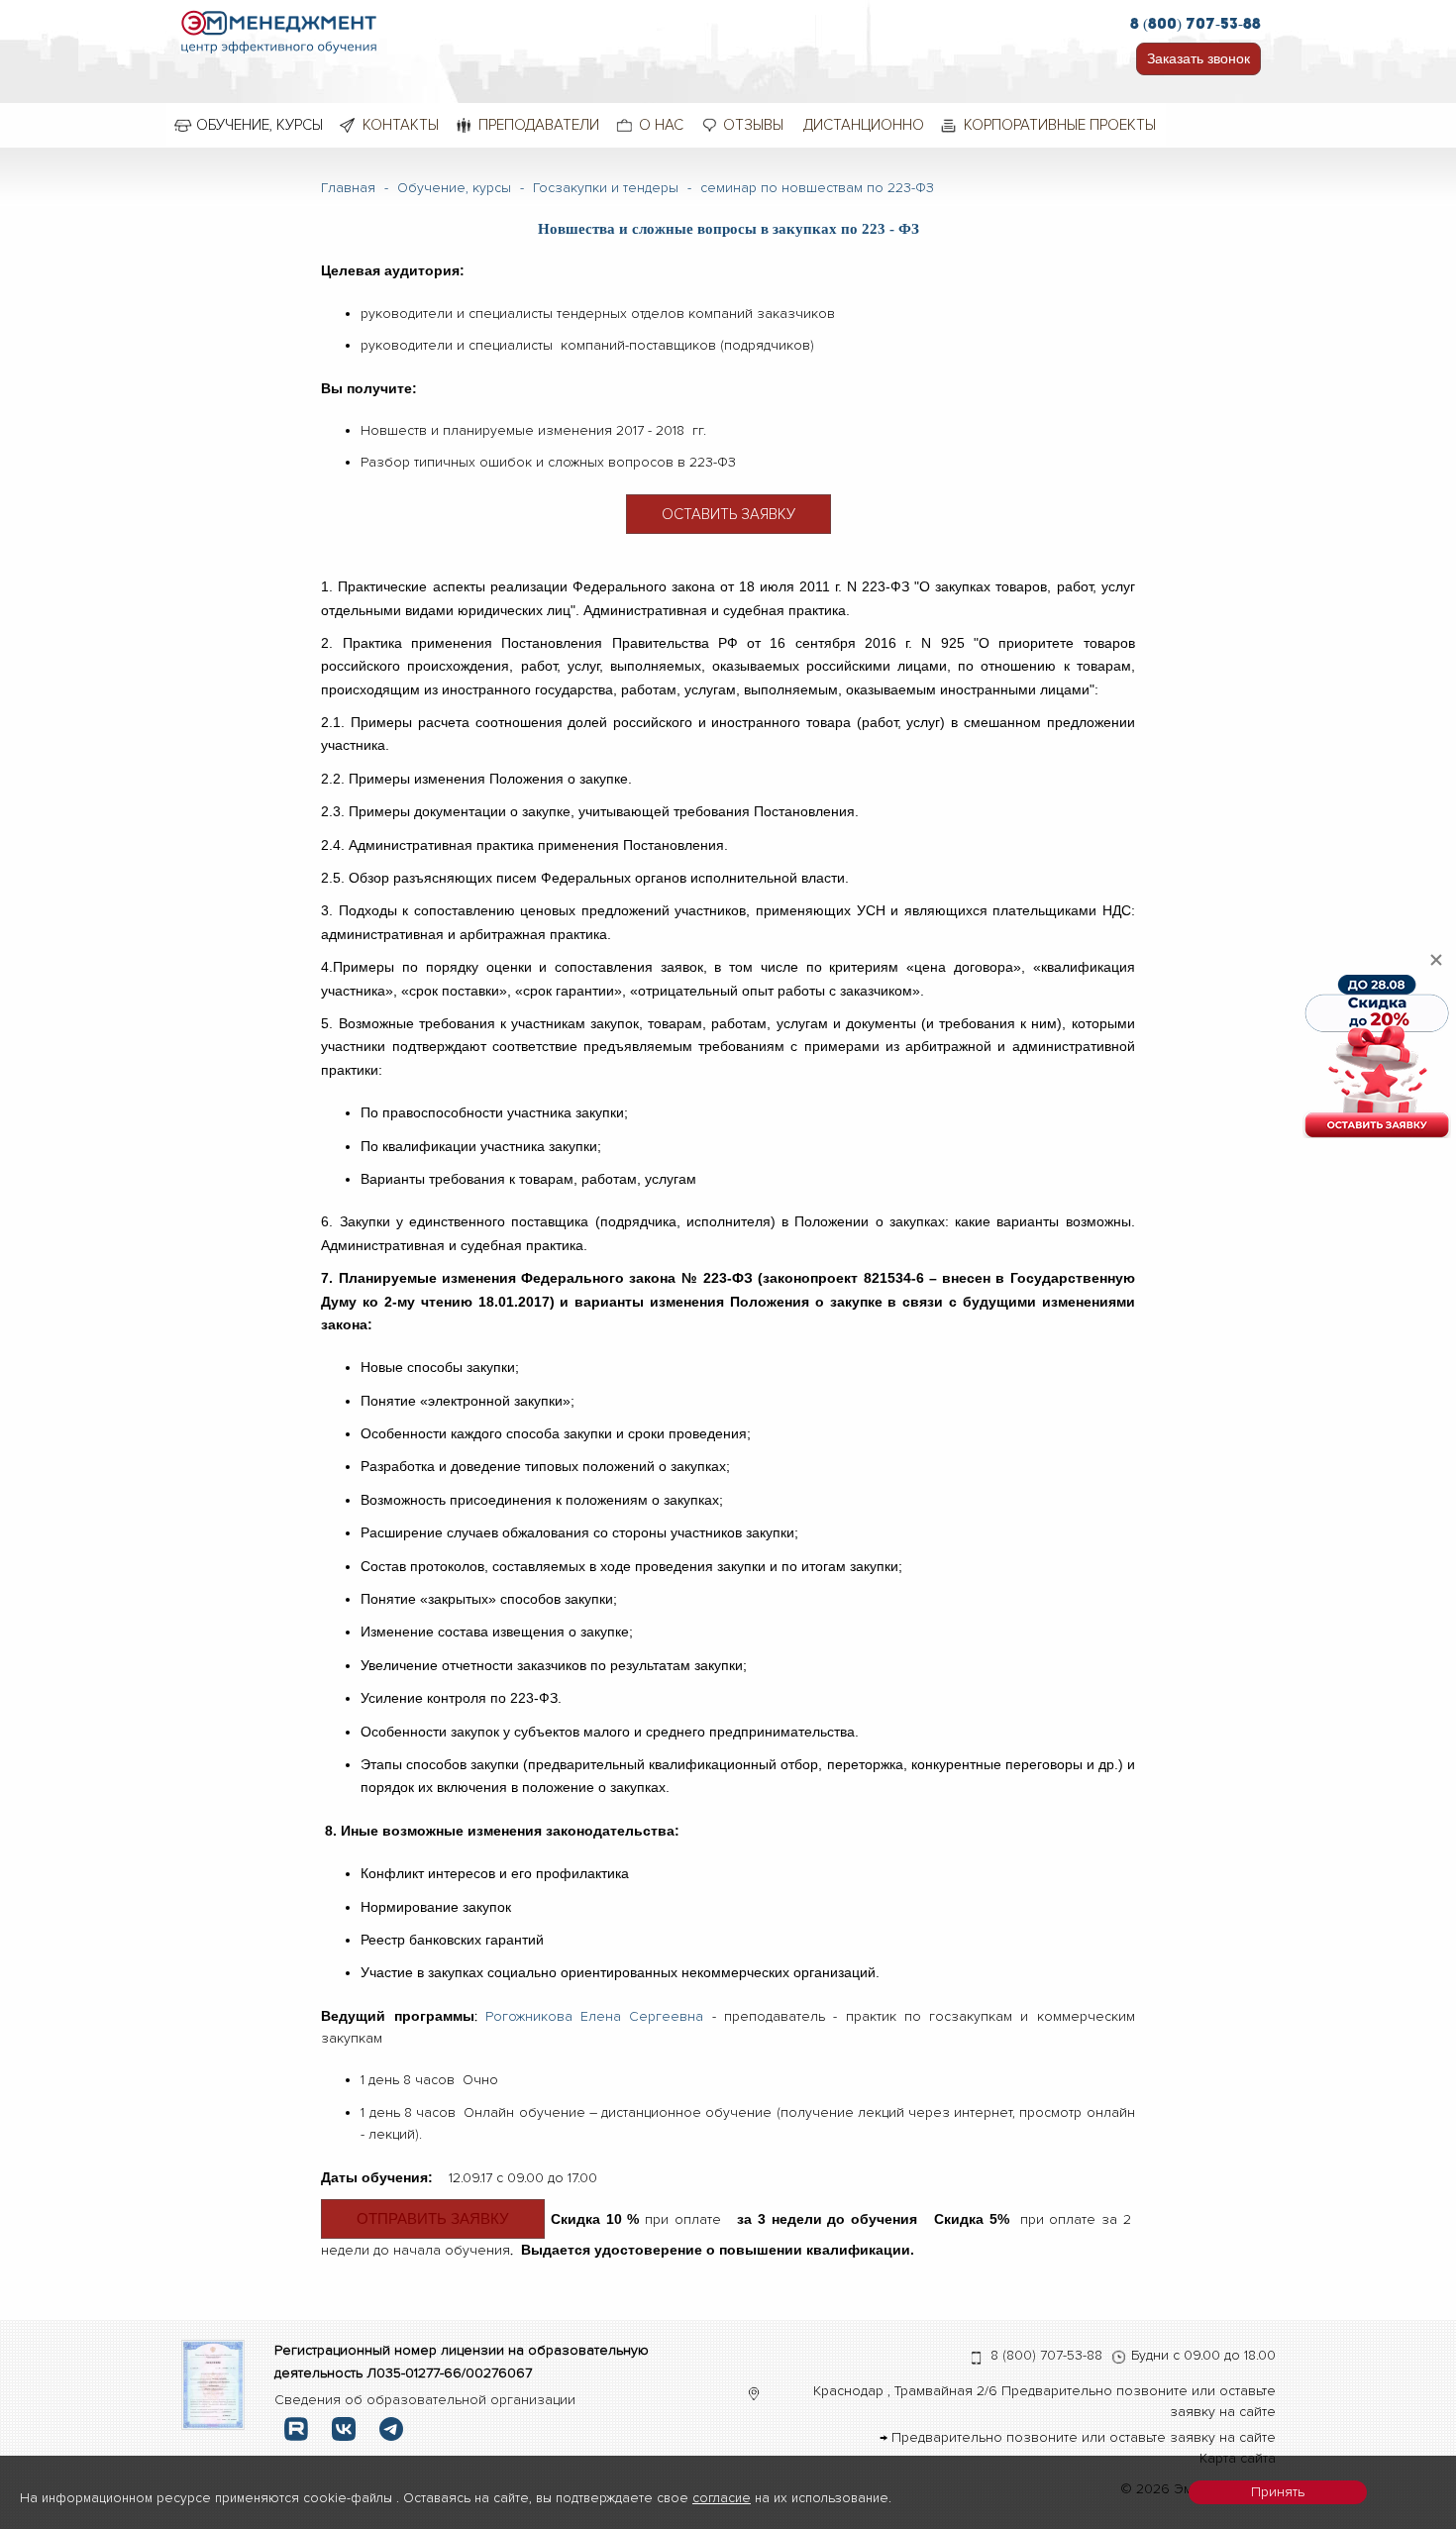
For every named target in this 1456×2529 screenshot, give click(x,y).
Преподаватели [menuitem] (539, 125)
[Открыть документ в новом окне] (213, 2384)
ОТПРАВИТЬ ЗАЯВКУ (433, 2218)
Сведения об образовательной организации (425, 2400)
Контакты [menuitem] (401, 125)
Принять (1278, 2492)
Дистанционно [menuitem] (864, 125)
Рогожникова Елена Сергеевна (599, 2016)
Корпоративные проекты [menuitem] (1060, 125)
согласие (722, 2498)
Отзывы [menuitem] (753, 125)
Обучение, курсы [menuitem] (260, 125)
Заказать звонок (1198, 58)
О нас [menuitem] (661, 125)
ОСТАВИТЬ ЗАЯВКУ (728, 514)
